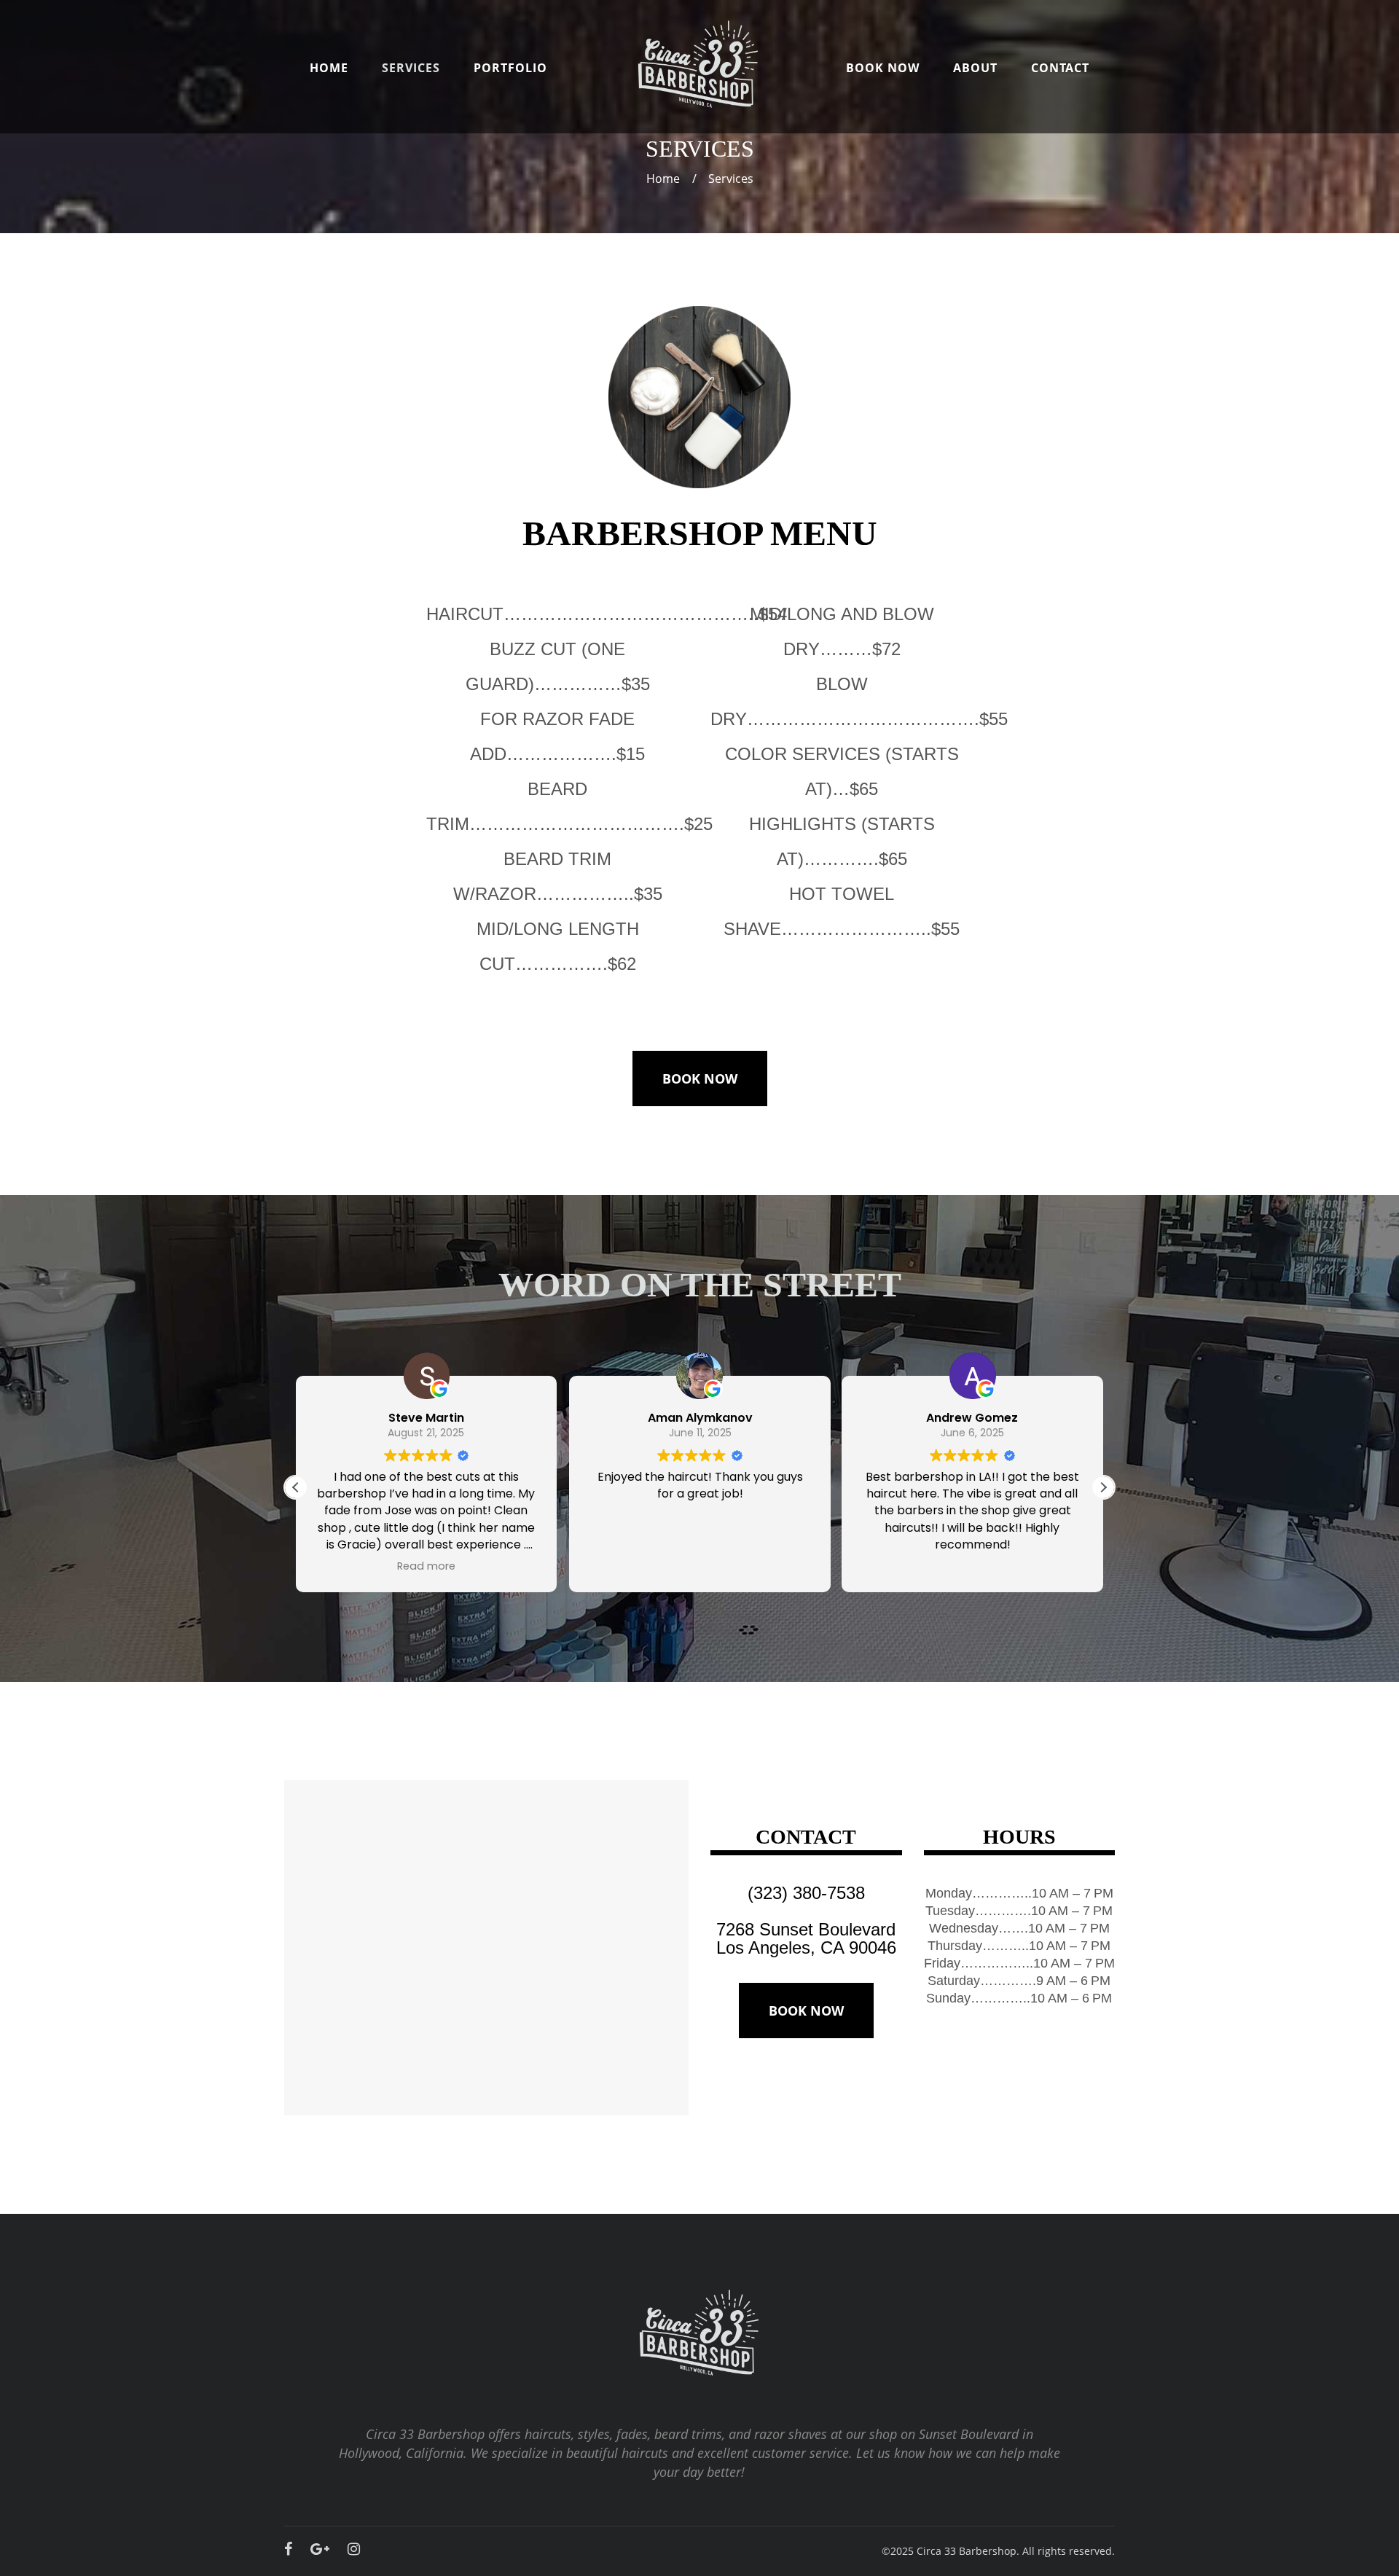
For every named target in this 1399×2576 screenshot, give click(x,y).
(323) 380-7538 (806, 1893)
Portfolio (510, 68)
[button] (1103, 1487)
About (975, 68)
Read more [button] (426, 1566)
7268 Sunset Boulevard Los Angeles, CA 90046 (806, 1938)
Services (411, 68)
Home (329, 68)
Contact (1060, 68)
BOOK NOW (700, 1078)
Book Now (883, 68)
